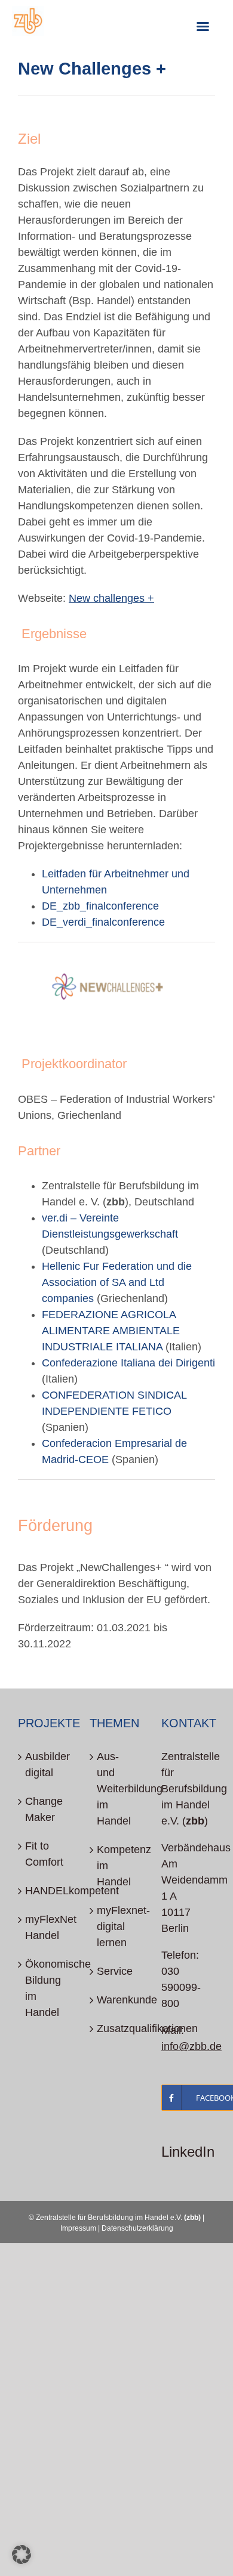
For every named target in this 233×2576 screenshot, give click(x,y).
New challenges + (111, 598)
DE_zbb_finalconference (100, 906)
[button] (22, 2555)
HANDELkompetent (45, 1891)
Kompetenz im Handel (117, 1866)
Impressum (78, 2228)
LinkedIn (188, 2152)
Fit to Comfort (44, 1854)
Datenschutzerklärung (137, 2228)
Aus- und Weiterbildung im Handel (117, 1789)
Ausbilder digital (45, 1765)
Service (115, 1971)
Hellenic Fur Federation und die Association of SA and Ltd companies (117, 1282)
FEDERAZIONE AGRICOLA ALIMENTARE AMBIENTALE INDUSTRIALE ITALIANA (111, 1331)
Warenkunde (117, 2000)
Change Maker (44, 1809)
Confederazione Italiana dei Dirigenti (128, 1363)
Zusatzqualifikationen (117, 2028)
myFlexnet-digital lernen (117, 1926)
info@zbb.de (191, 2046)
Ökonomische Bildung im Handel (45, 1988)
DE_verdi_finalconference (103, 922)
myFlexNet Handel (45, 1927)
